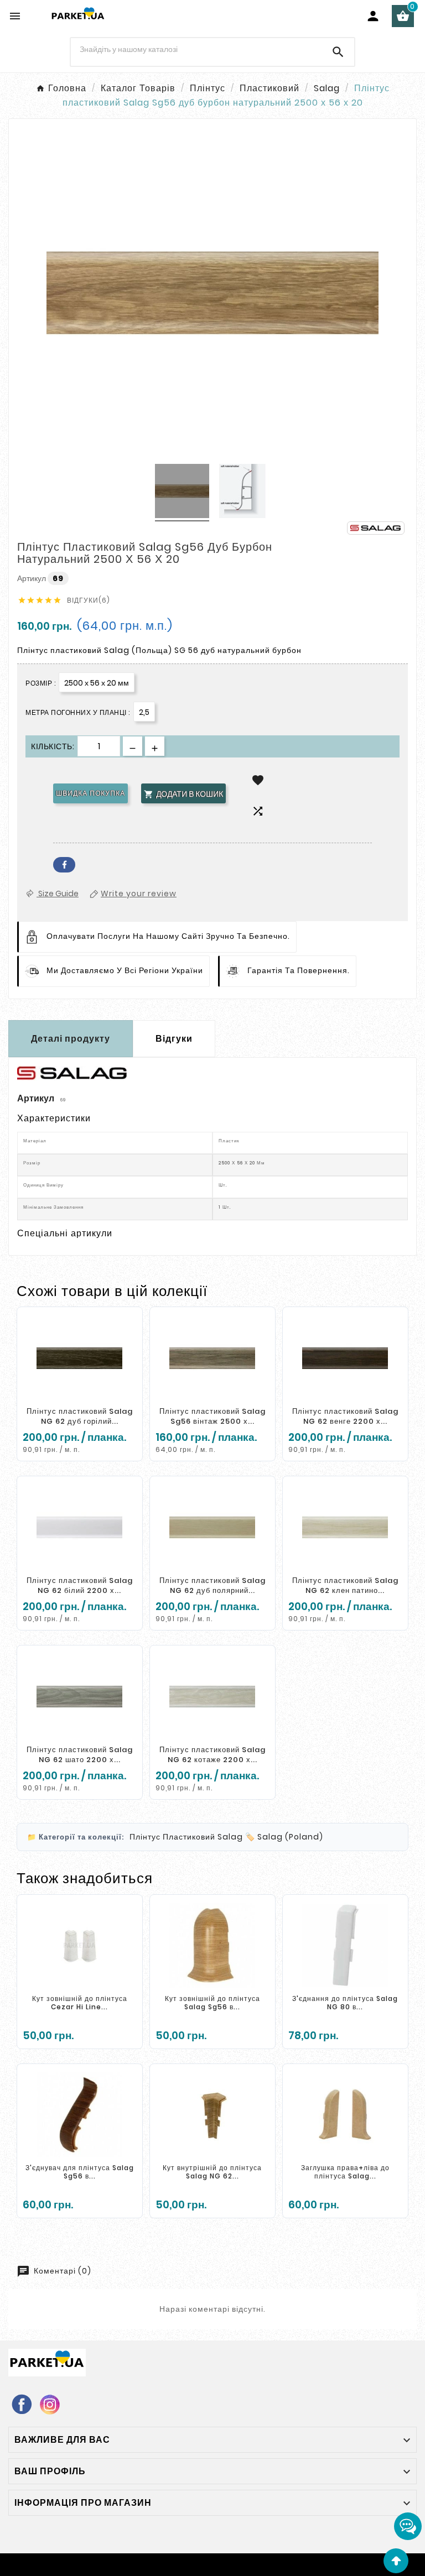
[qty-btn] (155, 746)
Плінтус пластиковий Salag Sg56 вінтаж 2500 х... (212, 1416)
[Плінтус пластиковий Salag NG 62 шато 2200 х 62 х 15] (80, 1696)
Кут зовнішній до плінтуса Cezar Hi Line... (80, 2003)
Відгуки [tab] (174, 1039)
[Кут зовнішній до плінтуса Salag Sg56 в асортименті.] (212, 1946)
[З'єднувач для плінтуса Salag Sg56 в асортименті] (80, 2115)
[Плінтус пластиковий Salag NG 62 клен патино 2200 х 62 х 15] (345, 1527)
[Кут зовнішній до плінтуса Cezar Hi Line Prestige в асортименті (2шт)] (80, 1946)
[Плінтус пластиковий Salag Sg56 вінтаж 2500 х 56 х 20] (212, 1358)
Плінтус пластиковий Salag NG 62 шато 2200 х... (80, 1755)
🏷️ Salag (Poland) (284, 1837)
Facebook (64, 865)
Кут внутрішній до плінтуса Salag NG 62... (212, 2172)
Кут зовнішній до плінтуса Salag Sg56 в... (212, 2003)
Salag (230, 1837)
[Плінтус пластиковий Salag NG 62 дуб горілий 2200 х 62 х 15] (80, 1358)
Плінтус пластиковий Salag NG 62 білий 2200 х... (80, 1585)
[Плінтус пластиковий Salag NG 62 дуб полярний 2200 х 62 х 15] (212, 1527)
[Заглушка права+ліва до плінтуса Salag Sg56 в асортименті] (345, 2115)
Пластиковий (189, 1837)
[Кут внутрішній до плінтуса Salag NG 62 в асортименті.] (212, 2115)
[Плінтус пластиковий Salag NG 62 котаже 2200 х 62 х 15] (212, 1696)
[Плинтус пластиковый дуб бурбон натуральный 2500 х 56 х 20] (182, 493)
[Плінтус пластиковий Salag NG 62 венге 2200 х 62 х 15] (345, 1358)
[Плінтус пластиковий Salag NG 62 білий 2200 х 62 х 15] (80, 1527)
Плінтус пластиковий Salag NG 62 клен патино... (345, 1585)
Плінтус (145, 1837)
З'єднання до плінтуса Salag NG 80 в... (345, 2003)
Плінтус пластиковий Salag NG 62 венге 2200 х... (345, 1416)
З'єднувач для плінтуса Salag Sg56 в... (80, 2172)
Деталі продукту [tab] (71, 1039)
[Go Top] (396, 2561)
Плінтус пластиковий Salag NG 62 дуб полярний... (212, 1585)
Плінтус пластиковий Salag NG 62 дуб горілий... (80, 1416)
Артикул (32, 578)
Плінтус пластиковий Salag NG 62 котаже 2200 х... (212, 1755)
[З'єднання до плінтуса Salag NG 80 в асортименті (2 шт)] (345, 1946)
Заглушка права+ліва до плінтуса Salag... (345, 2172)
